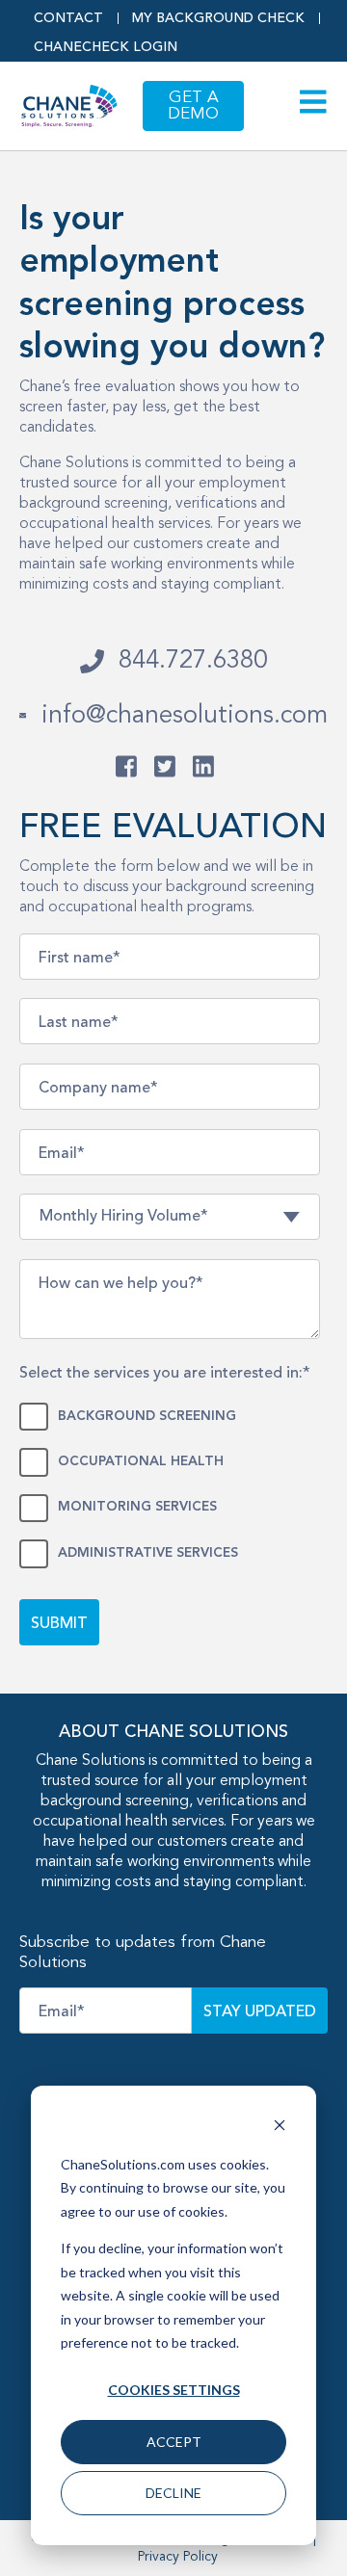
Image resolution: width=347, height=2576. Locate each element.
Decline (173, 2493)
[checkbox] (170, 1483)
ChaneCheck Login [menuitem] (106, 47)
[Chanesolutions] (128, 766)
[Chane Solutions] (166, 766)
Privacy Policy (178, 2557)
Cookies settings (174, 2390)
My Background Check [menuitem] (218, 18)
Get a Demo (193, 106)
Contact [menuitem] (68, 18)
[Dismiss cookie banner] (280, 2128)
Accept (174, 2442)
